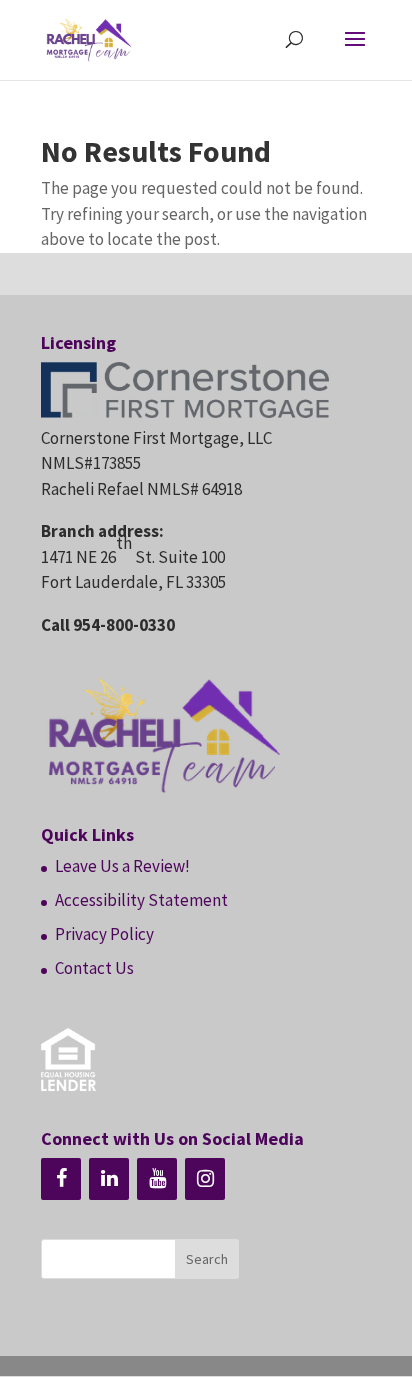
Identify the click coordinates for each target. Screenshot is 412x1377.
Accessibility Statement (141, 900)
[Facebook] (61, 1179)
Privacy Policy (104, 934)
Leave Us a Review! (122, 866)
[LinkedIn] (109, 1179)
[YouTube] (157, 1179)
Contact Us (94, 968)
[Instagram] (205, 1179)
